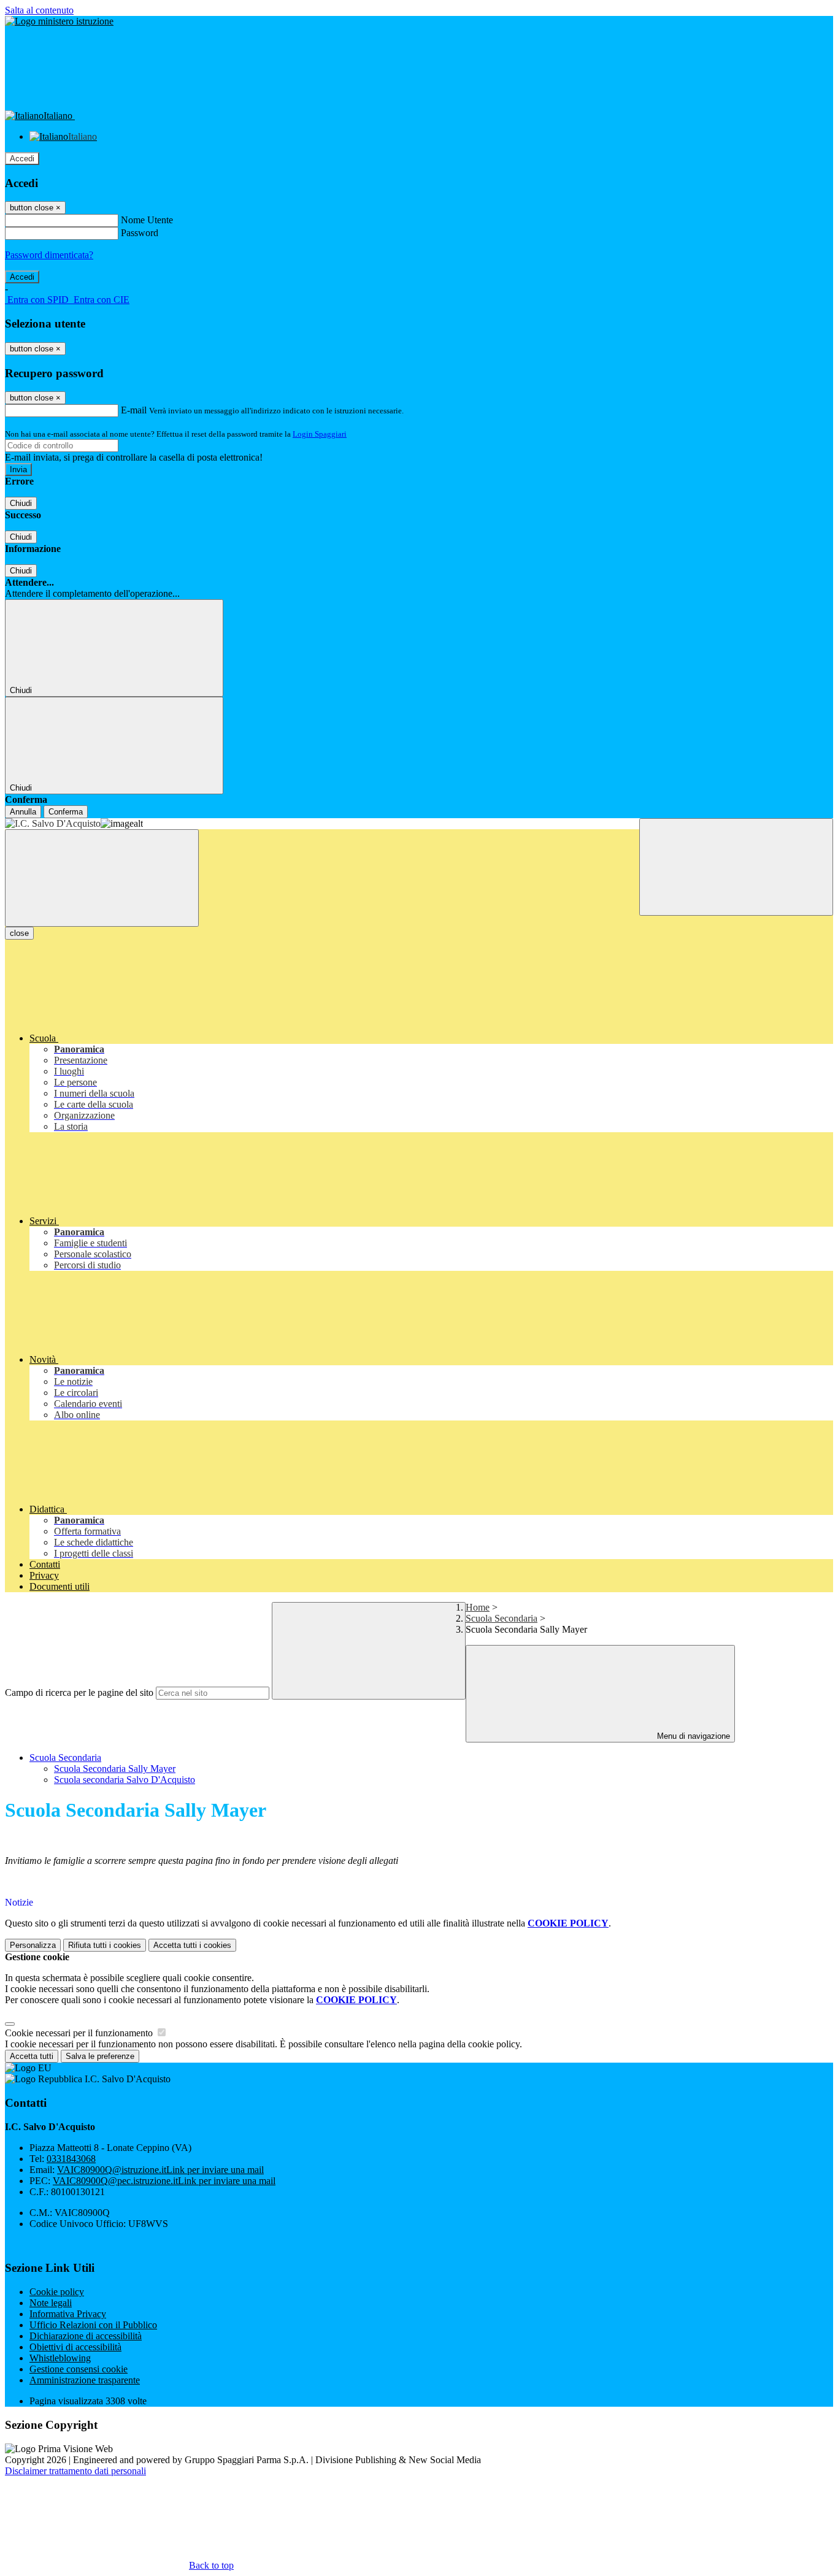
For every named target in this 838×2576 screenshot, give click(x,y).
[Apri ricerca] (736, 867)
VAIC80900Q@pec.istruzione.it (164, 2181)
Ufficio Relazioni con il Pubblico (93, 2325)
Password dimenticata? (49, 255)
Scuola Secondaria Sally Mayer (115, 1769)
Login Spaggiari (320, 434)
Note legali (51, 2303)
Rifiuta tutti (105, 1945)
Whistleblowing (60, 2358)
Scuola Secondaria (502, 1618)
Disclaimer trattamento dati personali (75, 2471)
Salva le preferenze (100, 2056)
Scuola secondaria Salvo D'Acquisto (125, 1780)
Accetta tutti (192, 1945)
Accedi (22, 159)
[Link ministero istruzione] (59, 21)
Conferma (66, 812)
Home (478, 1607)
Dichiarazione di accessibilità (86, 2336)
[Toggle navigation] (102, 878)
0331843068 (71, 2159)
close (19, 933)
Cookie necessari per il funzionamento (80, 2033)
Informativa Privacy (68, 2314)
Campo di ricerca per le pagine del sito (79, 1692)
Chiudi (21, 503)
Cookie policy (57, 2292)
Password (140, 233)
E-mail (134, 410)
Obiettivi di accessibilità (75, 2347)
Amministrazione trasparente (85, 2380)
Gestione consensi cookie (79, 2369)
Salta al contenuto (39, 10)
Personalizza (33, 1945)
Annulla (23, 812)
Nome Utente (147, 220)
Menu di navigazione (692, 1736)
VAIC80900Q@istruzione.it (160, 2170)
